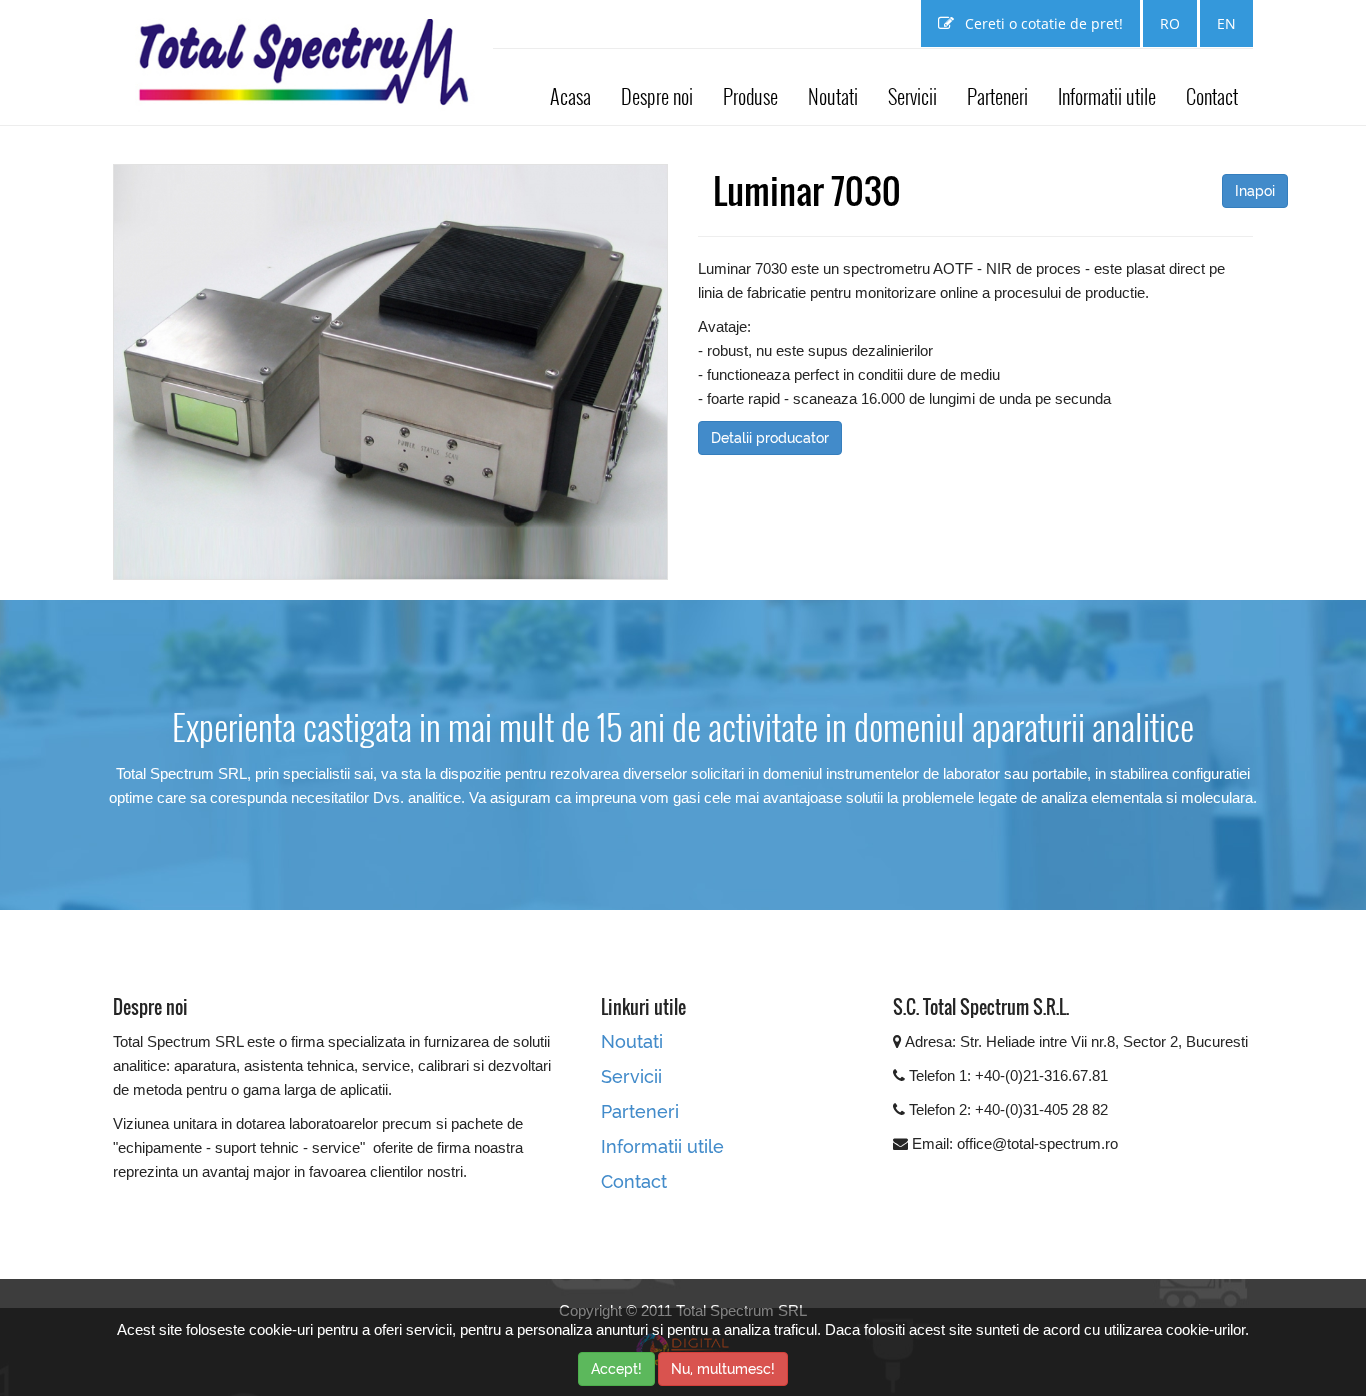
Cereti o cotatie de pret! (1042, 23)
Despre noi (657, 96)
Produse (750, 96)
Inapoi (1255, 191)
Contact (1212, 96)
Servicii (912, 96)
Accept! (616, 1369)
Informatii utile (1107, 96)
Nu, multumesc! (723, 1369)
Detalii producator (770, 438)
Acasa (570, 96)
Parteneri (997, 96)
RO (1170, 23)
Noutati (833, 96)
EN (1226, 23)
